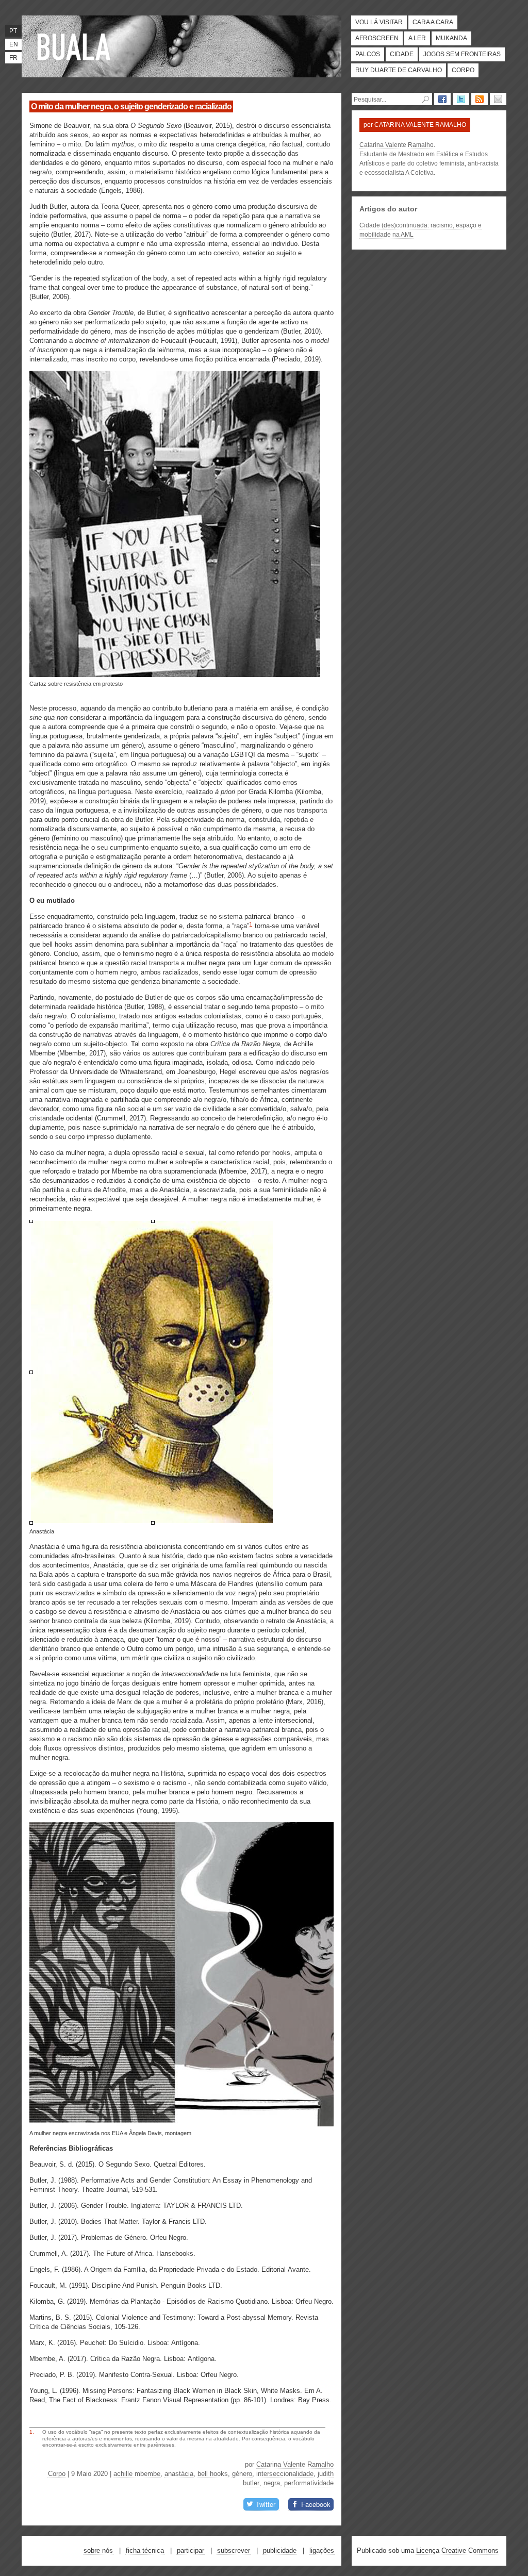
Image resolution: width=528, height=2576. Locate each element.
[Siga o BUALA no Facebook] (442, 99)
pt (13, 31)
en (14, 44)
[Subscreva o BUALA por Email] (498, 99)
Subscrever (234, 2550)
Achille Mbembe (137, 2474)
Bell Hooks (213, 2474)
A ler (417, 38)
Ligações (322, 2550)
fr (13, 58)
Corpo (463, 70)
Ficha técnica (145, 2550)
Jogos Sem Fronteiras (462, 54)
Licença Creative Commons (457, 2550)
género (242, 2474)
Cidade (402, 54)
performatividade (309, 2483)
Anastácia (179, 2474)
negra (272, 2483)
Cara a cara (433, 22)
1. (32, 2432)
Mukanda (451, 38)
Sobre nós (98, 2550)
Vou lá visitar (379, 22)
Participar (191, 2550)
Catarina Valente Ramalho (295, 2464)
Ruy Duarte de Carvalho (399, 70)
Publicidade (280, 2550)
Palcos (368, 54)
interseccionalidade (285, 2474)
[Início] (76, 46)
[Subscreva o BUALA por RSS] (480, 99)
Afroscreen (377, 38)
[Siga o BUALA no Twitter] (461, 99)
